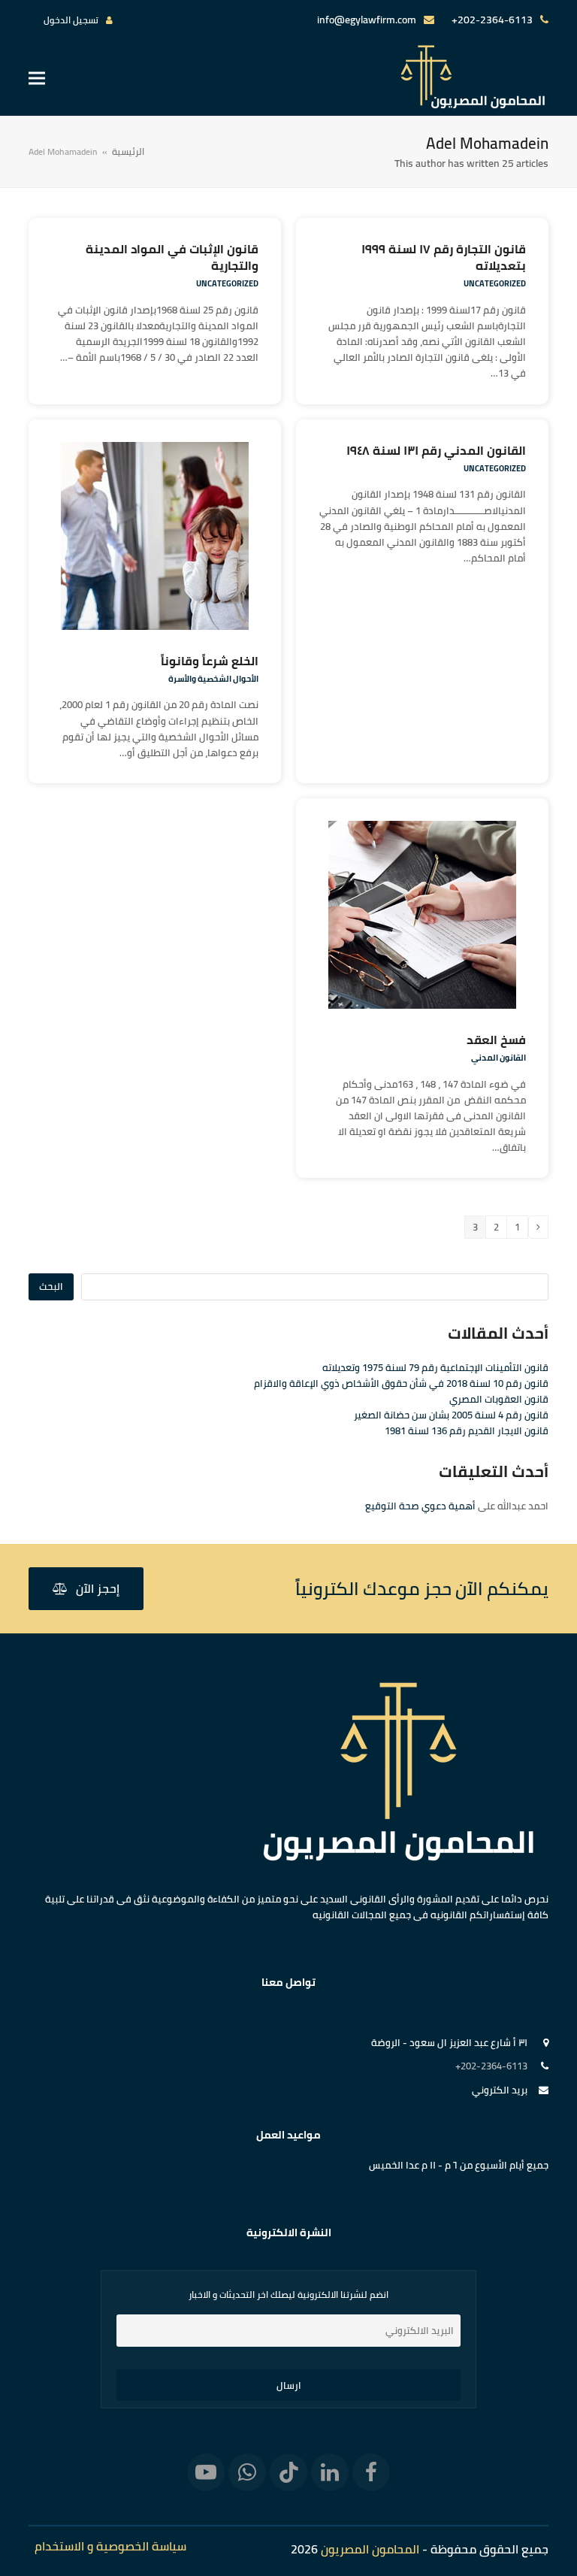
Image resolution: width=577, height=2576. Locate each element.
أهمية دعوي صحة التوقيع (420, 1506)
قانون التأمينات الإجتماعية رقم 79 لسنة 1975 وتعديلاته (435, 1367)
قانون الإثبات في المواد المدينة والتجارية (172, 257)
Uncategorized (495, 283)
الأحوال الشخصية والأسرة (213, 679)
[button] (37, 78)
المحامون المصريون (370, 2549)
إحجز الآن (98, 1588)
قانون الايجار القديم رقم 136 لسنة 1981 (467, 1430)
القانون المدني (498, 1058)
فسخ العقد (496, 1040)
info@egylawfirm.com (367, 20)
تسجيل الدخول (71, 20)
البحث (51, 1286)
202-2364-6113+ (492, 20)
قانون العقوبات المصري (499, 1399)
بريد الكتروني (500, 2090)
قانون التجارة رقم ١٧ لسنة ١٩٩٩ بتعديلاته (444, 257)
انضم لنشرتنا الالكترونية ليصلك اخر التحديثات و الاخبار (288, 2295)
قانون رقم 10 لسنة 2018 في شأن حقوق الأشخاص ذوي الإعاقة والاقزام (401, 1383)
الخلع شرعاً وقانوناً (210, 661)
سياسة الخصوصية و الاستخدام (110, 2546)
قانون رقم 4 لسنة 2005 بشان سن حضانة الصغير (451, 1415)
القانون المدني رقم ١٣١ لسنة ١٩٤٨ (436, 450)
